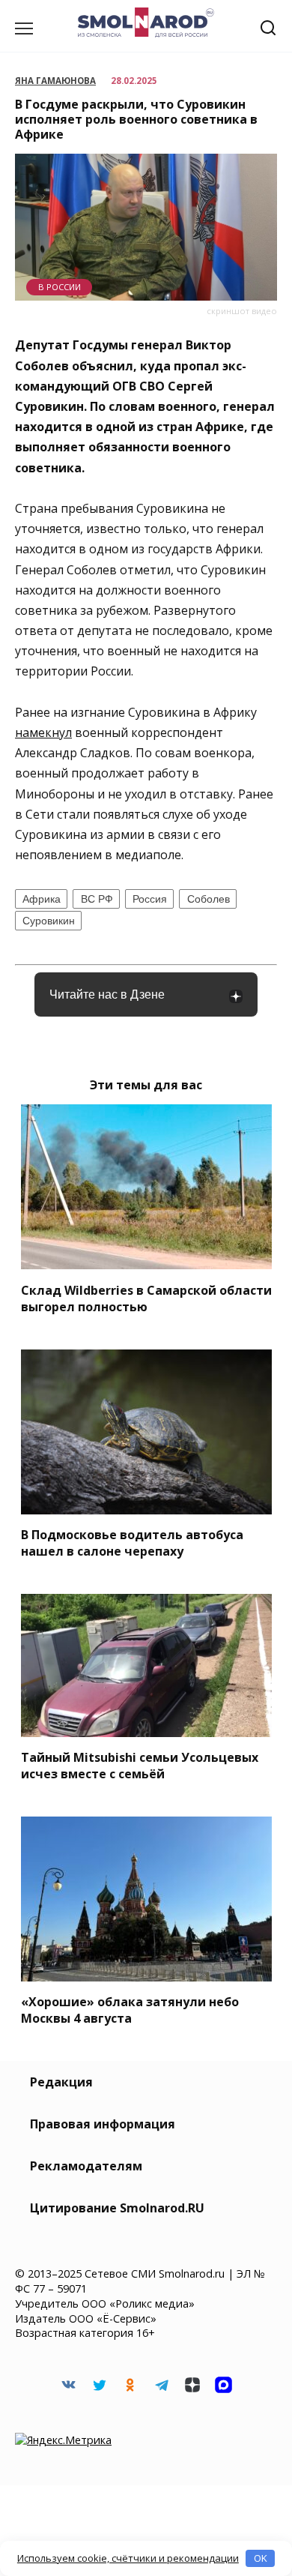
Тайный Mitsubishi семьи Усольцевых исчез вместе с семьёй (140, 1766)
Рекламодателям (86, 2166)
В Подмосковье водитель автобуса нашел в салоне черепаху (132, 1543)
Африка (42, 899)
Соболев (209, 899)
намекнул (43, 732)
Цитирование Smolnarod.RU (117, 2208)
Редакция (61, 2082)
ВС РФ (97, 899)
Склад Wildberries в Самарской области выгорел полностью (146, 1298)
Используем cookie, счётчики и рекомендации (128, 2558)
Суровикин (49, 921)
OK (261, 2558)
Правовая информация (103, 2124)
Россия (150, 899)
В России (60, 287)
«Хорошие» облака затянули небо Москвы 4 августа (130, 2010)
